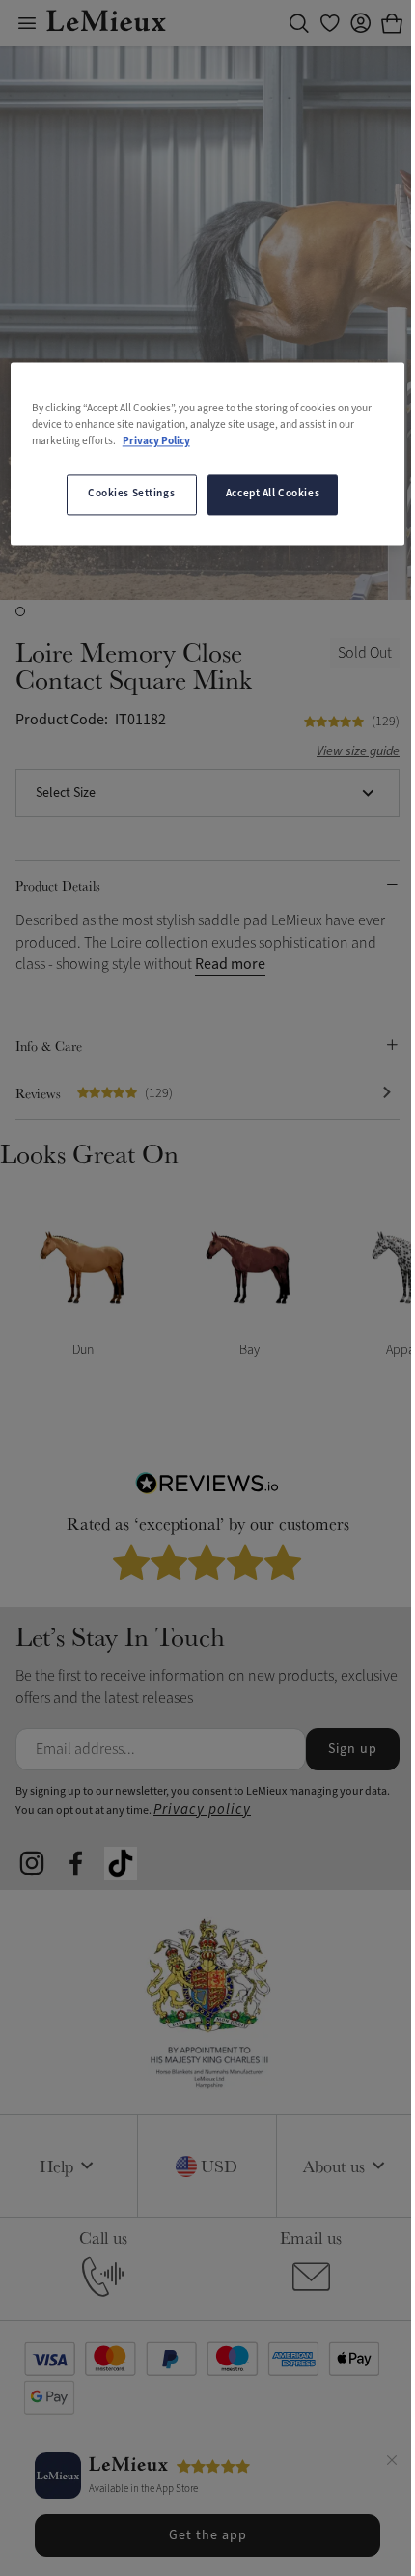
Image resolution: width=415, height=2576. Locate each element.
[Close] (392, 2463)
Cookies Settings (131, 495)
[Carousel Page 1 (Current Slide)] (20, 611)
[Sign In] (361, 23)
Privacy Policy (156, 442)
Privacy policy (202, 1810)
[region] (208, 453)
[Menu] (27, 23)
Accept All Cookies (273, 495)
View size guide (358, 752)
